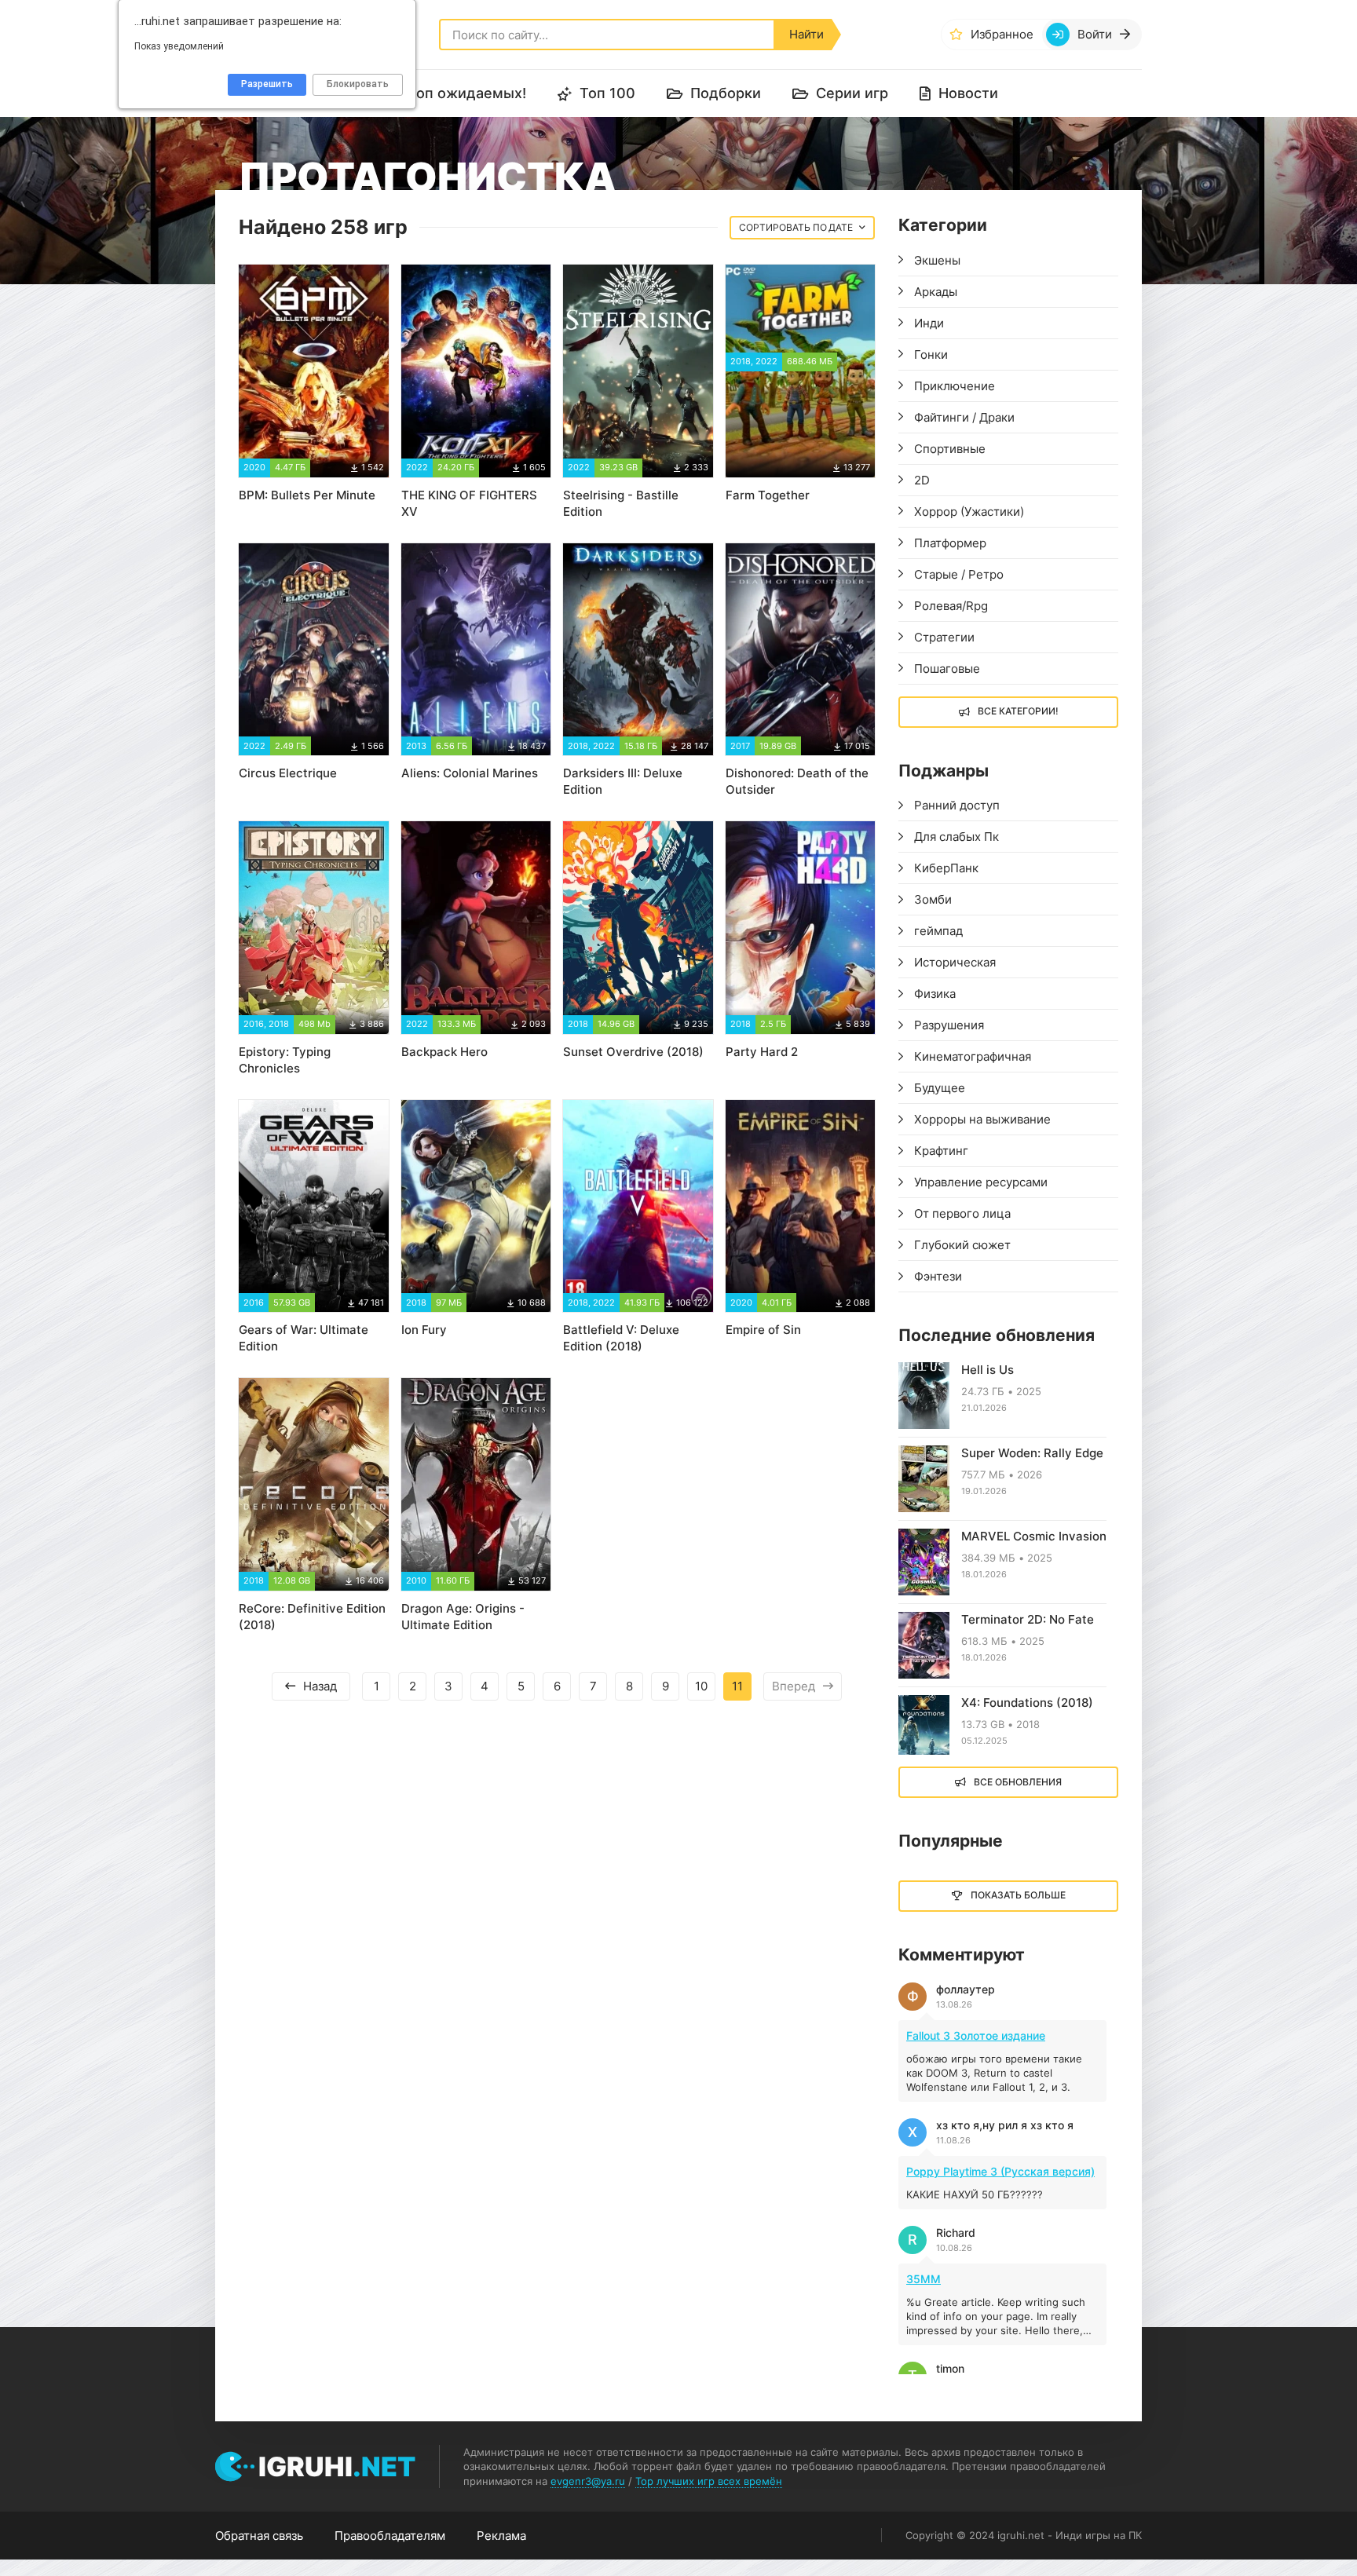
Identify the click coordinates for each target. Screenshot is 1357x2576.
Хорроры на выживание (982, 1119)
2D (922, 480)
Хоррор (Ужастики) (969, 512)
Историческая (955, 962)
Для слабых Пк (956, 837)
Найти (807, 34)
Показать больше (1018, 1895)
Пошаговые (947, 669)
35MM (924, 2279)
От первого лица (962, 1213)
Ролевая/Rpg (951, 606)
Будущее (940, 1088)
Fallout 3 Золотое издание (976, 2035)
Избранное (1002, 34)
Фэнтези (938, 1276)
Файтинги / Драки (964, 417)
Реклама (501, 2536)
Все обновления (1018, 1782)
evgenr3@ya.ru (588, 2481)
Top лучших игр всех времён (709, 2481)
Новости (968, 93)
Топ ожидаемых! (467, 93)
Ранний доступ (957, 805)
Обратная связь (259, 2536)
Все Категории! (1018, 711)
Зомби (933, 899)
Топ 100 (607, 93)
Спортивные (950, 449)
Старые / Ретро (959, 574)
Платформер (950, 543)
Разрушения (949, 1025)
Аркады (936, 292)
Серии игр (852, 93)
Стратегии (944, 637)
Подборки (726, 93)
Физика (935, 994)
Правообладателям (390, 2536)
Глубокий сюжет (962, 1245)
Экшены (937, 260)
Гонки (931, 354)
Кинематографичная (973, 1056)
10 (701, 1686)
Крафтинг (941, 1151)
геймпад (938, 931)
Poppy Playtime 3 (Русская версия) (1000, 2171)
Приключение (955, 386)
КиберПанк (946, 868)
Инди (929, 323)
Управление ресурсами (981, 1182)
